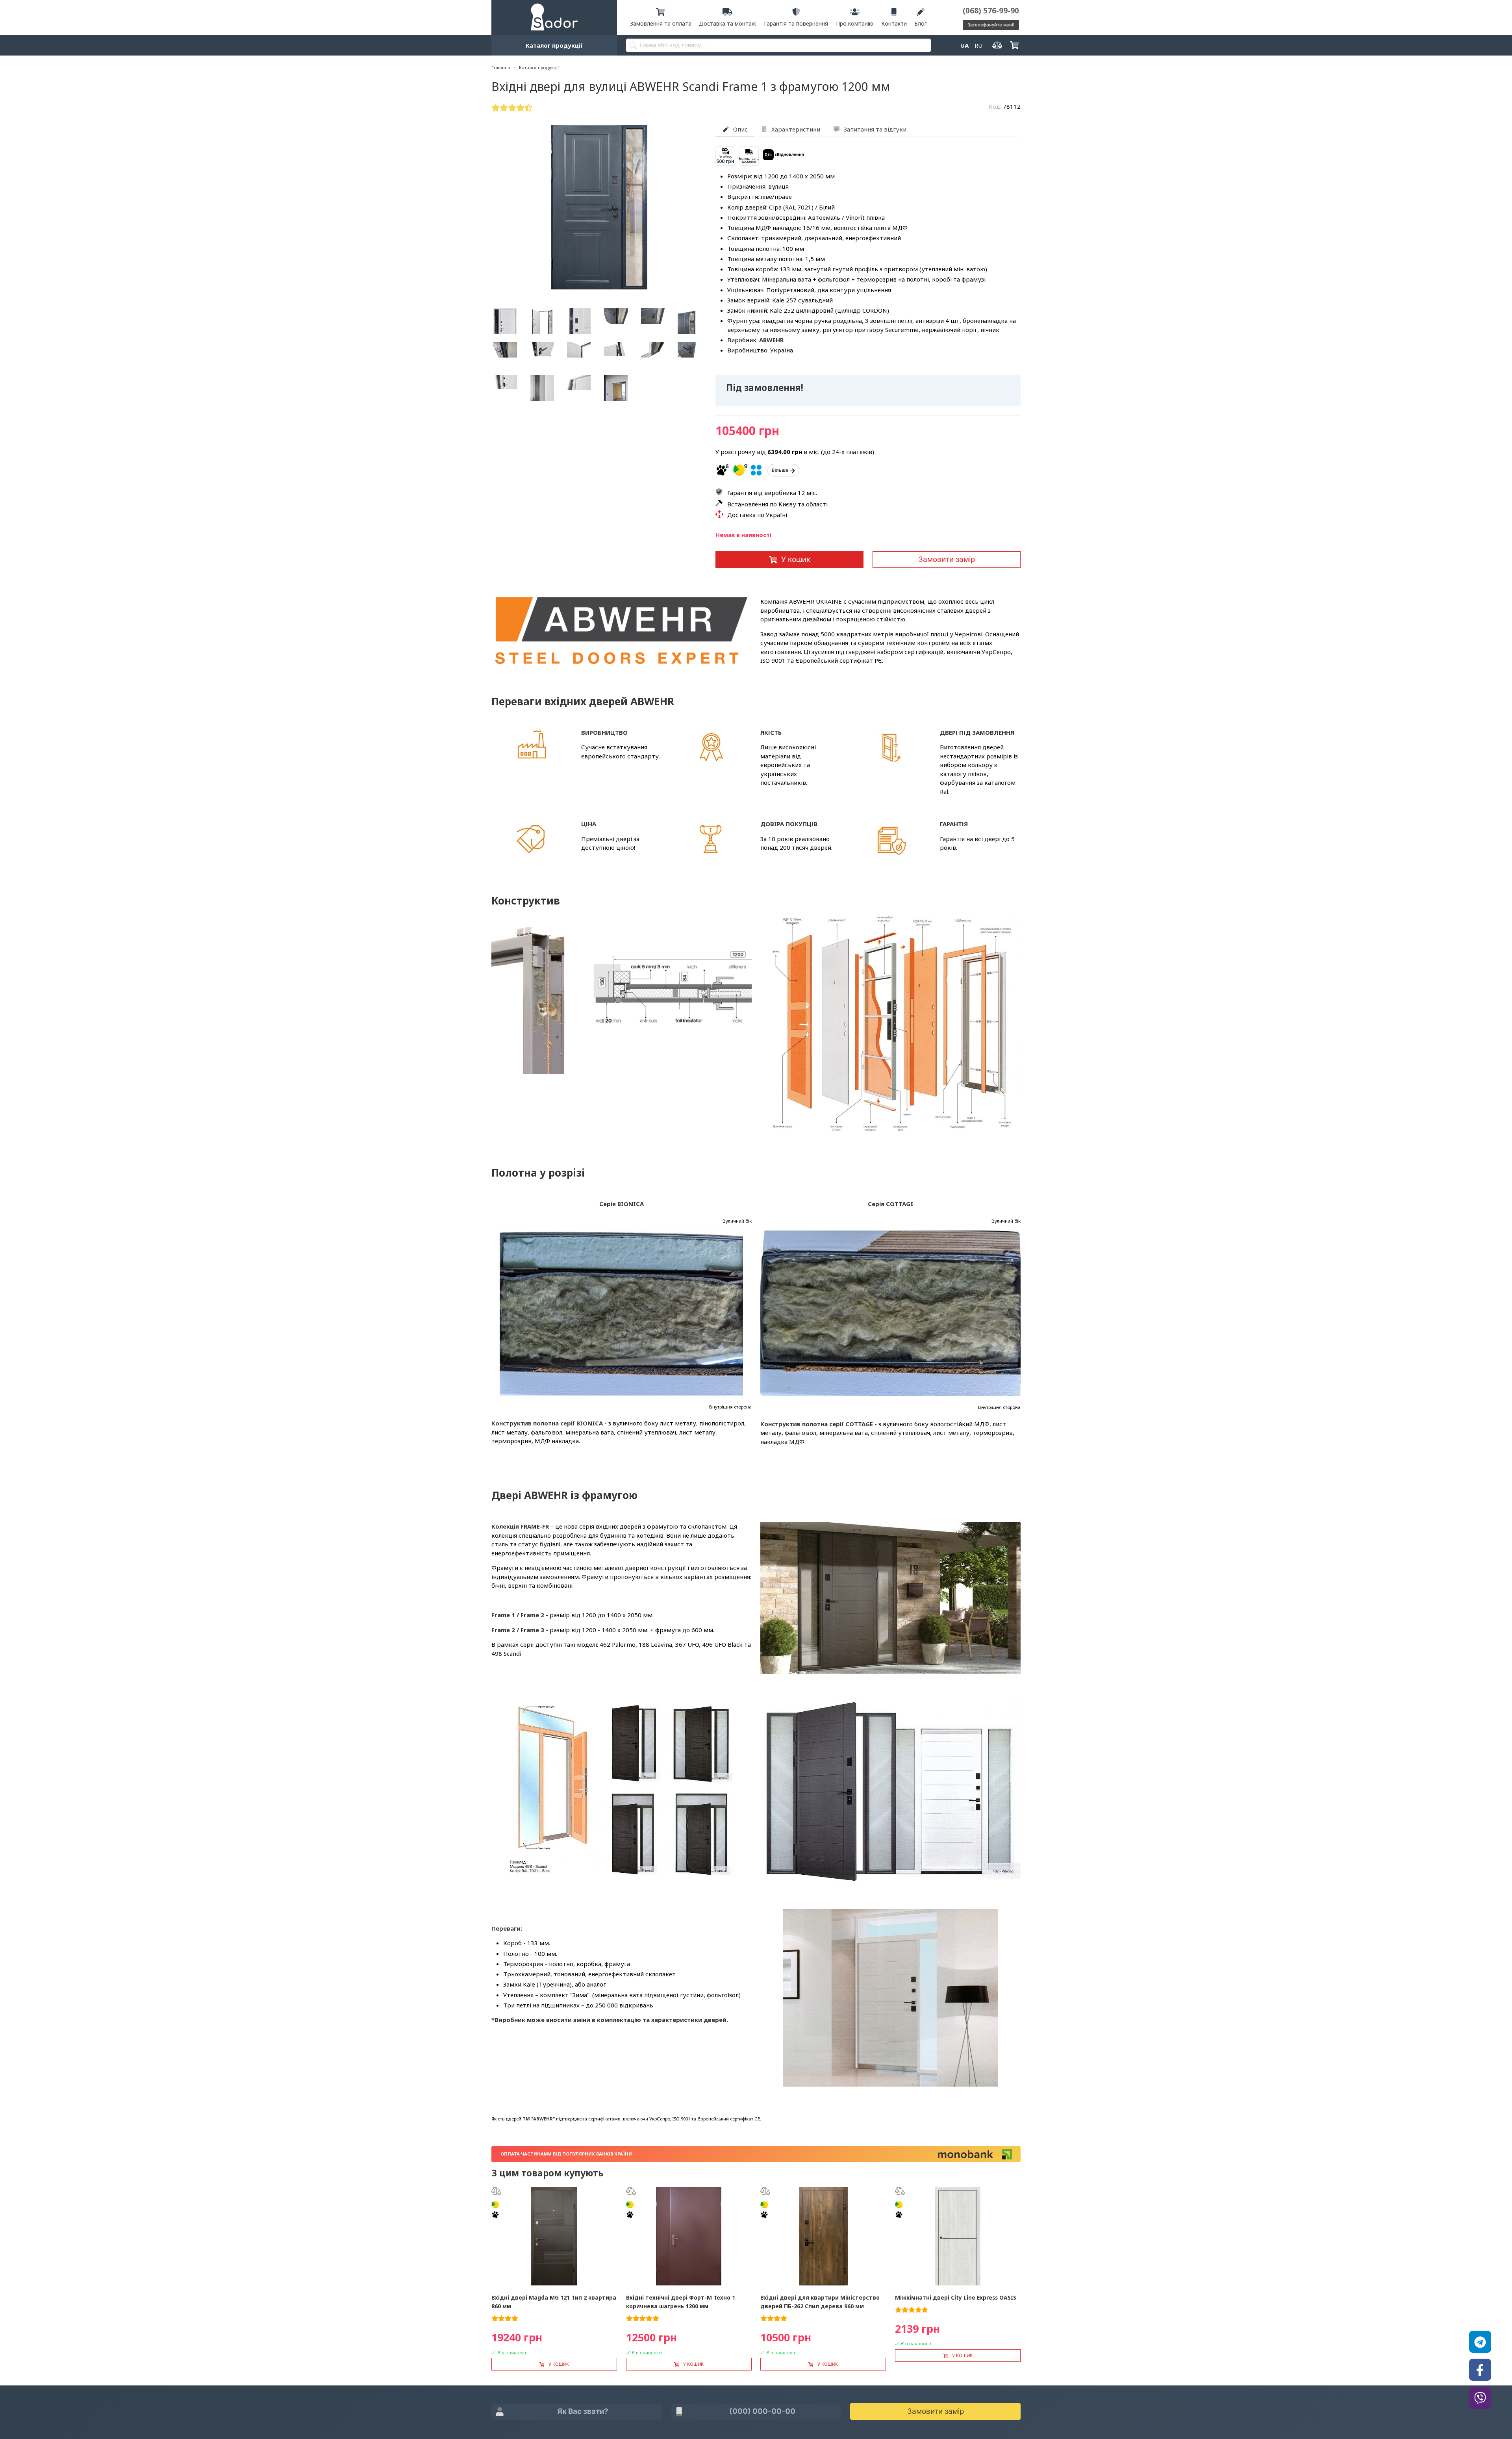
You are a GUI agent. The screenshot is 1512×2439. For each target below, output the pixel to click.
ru (978, 45)
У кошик (796, 559)
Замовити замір (947, 559)
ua (964, 45)
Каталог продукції (554, 45)
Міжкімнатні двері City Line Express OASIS (956, 2297)
